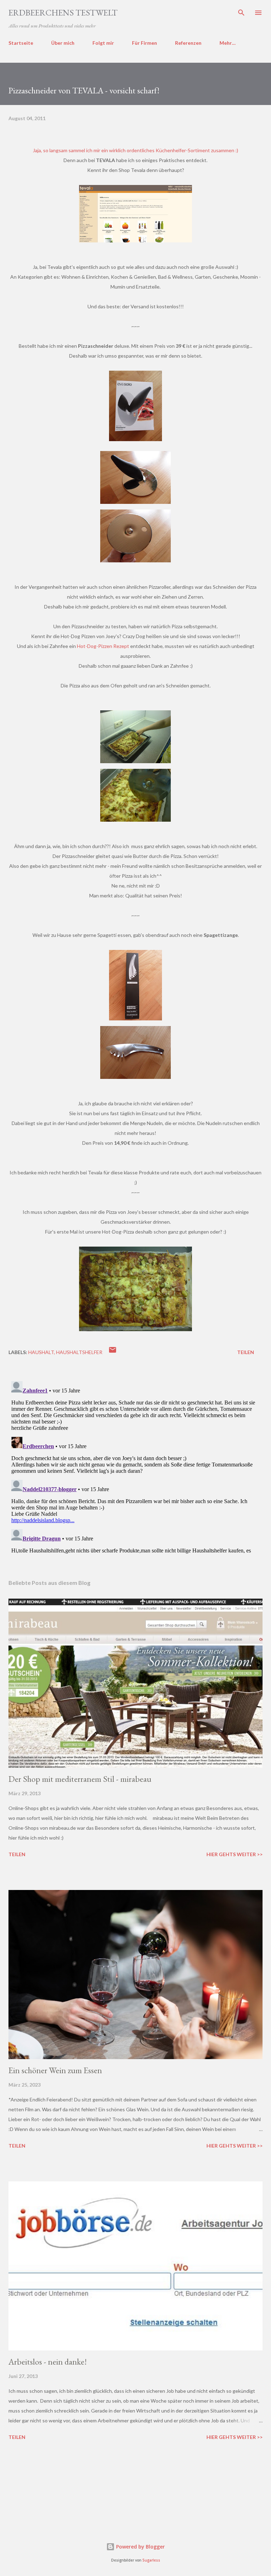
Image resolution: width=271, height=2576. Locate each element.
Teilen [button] (246, 1352)
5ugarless (151, 2560)
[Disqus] (135, 1466)
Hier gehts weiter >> (234, 1854)
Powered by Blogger (140, 2547)
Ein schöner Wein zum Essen (55, 2070)
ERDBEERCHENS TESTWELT (63, 13)
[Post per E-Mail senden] (113, 1352)
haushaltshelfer (79, 1352)
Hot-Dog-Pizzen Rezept (103, 646)
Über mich (63, 43)
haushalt (41, 1352)
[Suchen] (241, 13)
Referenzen (188, 43)
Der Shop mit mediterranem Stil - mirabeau (80, 1779)
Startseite (21, 43)
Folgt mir (103, 43)
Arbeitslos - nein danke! (48, 2362)
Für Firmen (144, 43)
